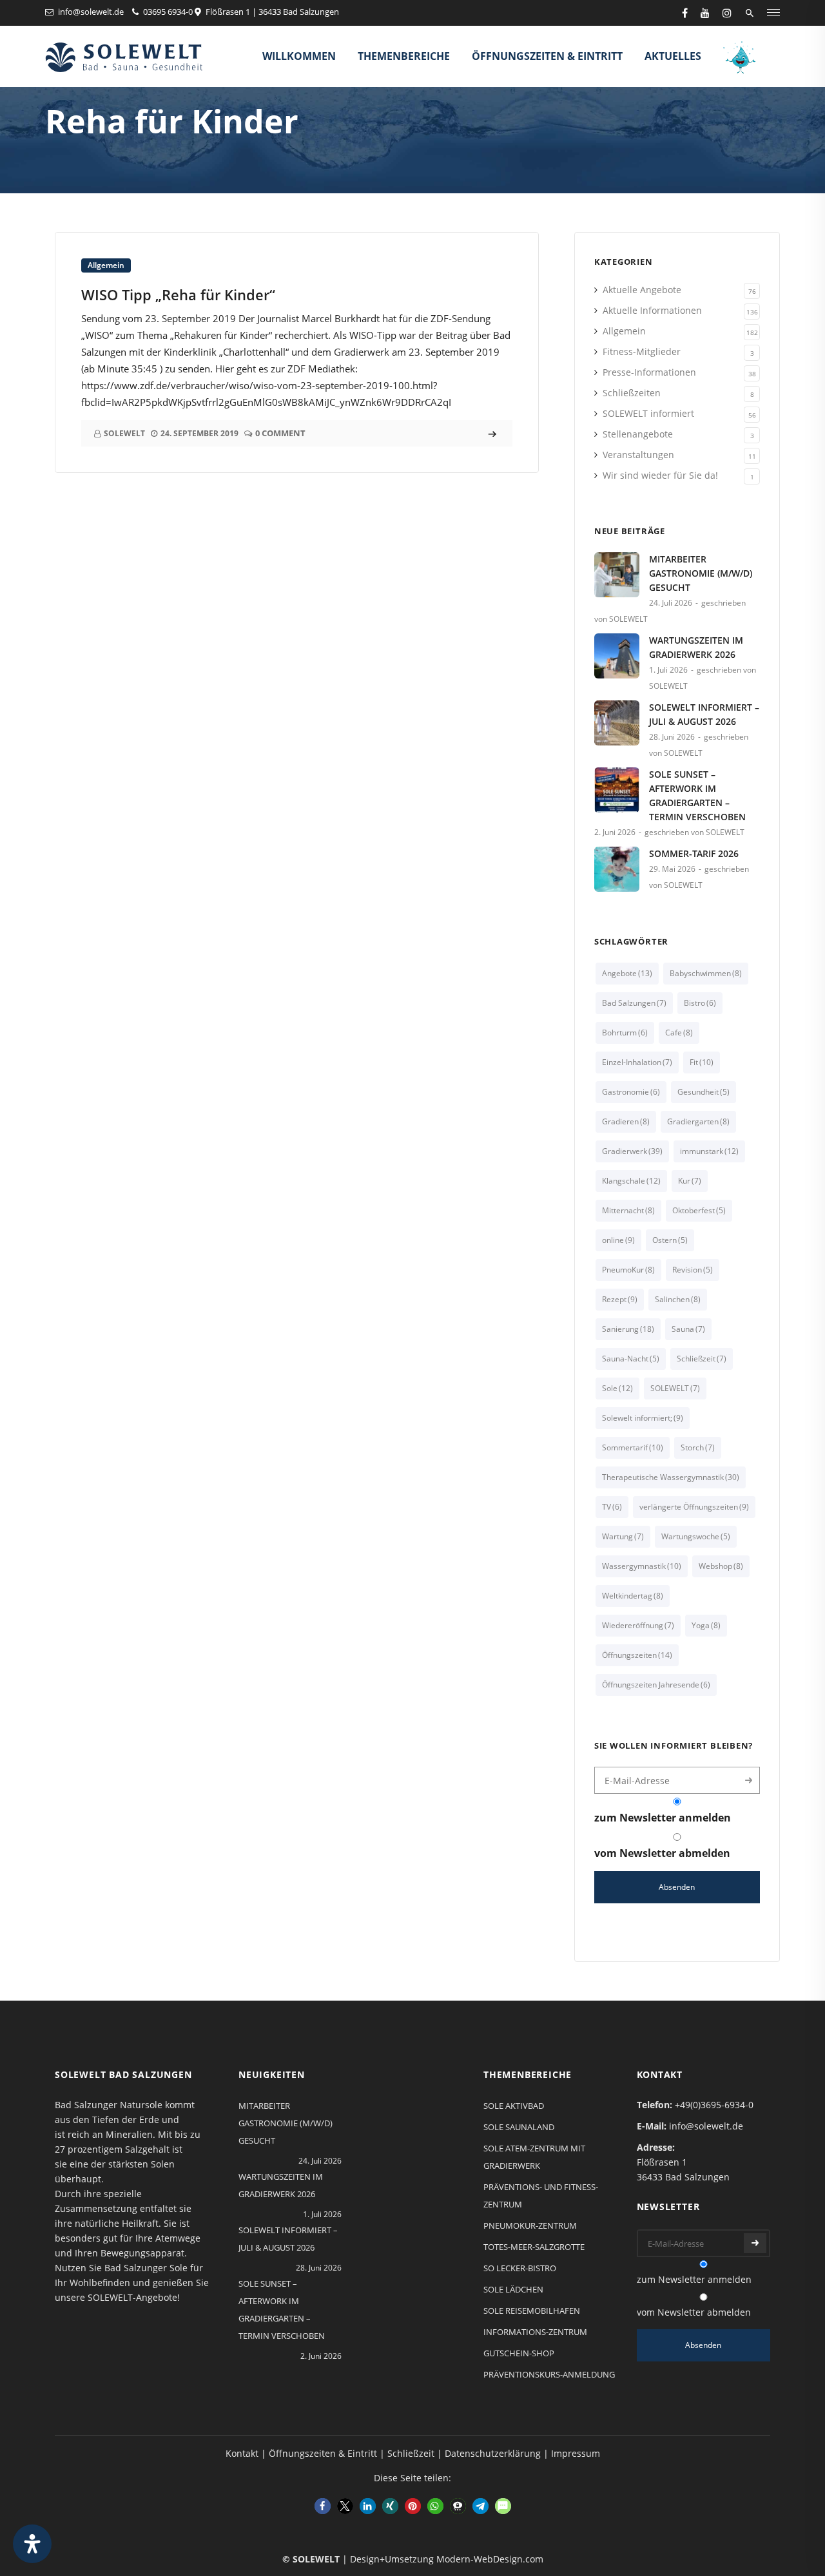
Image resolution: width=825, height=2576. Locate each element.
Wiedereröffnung (638, 1625)
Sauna (688, 1329)
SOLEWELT (675, 1388)
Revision (693, 1270)
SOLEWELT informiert (648, 413)
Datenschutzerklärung (493, 2453)
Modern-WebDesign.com (490, 2559)
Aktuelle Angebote (642, 290)
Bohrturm (625, 1033)
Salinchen (678, 1299)
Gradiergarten (698, 1121)
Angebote (627, 973)
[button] (323, 2506)
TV (612, 1507)
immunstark (709, 1151)
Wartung (623, 1536)
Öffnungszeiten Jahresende (656, 1685)
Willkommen (299, 56)
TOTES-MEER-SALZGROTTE (534, 2247)
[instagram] (727, 13)
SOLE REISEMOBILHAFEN (532, 2311)
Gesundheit (704, 1092)
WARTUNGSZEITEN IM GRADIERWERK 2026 (696, 647)
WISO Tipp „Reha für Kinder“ (178, 294)
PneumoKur (628, 1270)
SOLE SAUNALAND (519, 2127)
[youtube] (705, 13)
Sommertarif (633, 1447)
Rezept (620, 1299)
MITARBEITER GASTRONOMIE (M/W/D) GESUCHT (701, 573)
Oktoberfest (699, 1210)
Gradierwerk (632, 1151)
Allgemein (106, 265)
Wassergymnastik (642, 1566)
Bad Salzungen (634, 1003)
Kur (690, 1181)
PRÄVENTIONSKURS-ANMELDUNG (549, 2374)
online (618, 1240)
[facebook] (685, 13)
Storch (698, 1447)
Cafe (679, 1033)
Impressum (576, 2453)
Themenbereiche (404, 56)
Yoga (706, 1625)
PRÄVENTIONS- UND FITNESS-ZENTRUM (541, 2196)
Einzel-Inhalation (637, 1062)
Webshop (721, 1566)
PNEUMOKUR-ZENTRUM (530, 2225)
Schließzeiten (632, 393)
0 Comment (280, 433)
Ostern (670, 1240)
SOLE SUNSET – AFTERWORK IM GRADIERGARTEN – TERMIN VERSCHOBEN (697, 795)
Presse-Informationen (649, 372)
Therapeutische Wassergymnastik (671, 1477)
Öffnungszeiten (637, 1655)
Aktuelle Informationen (652, 310)
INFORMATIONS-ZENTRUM (535, 2332)
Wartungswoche (696, 1536)
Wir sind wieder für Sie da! (660, 475)
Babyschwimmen (706, 973)
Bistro (700, 1003)
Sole (617, 1388)
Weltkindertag (633, 1596)
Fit (702, 1062)
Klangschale (631, 1181)
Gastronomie (631, 1092)
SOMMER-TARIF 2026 (694, 853)
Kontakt (242, 2453)
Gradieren (626, 1121)
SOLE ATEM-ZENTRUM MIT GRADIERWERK (534, 2157)
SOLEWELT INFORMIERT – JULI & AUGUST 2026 (704, 714)
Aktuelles (673, 56)
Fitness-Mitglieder (642, 351)
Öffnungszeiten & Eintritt (547, 56)
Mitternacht (628, 1210)
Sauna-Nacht (631, 1359)
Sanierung (628, 1329)
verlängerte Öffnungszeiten (694, 1507)
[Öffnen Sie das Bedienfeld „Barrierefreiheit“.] (32, 2544)
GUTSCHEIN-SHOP (519, 2353)
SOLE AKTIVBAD (514, 2106)
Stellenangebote (638, 434)
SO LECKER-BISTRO (520, 2268)
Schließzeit (702, 1359)
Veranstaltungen (638, 455)
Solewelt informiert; (643, 1418)
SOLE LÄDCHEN (513, 2289)
